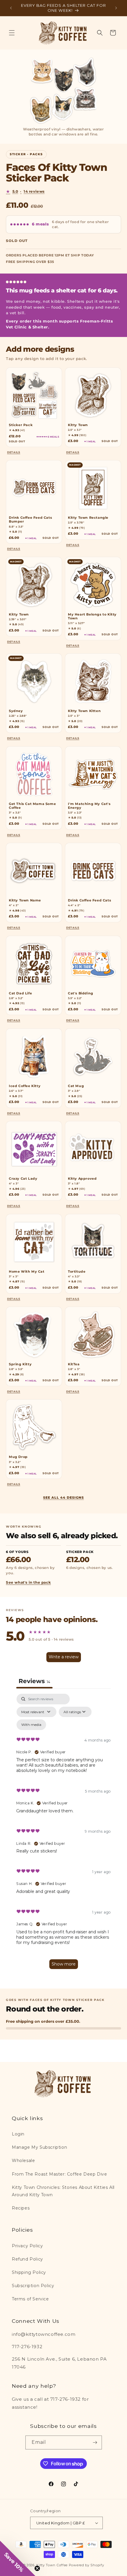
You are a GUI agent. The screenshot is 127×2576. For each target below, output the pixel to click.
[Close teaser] (37, 2568)
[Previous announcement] (11, 8)
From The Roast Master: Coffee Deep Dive (59, 2174)
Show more (64, 1964)
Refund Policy (27, 2259)
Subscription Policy (33, 2286)
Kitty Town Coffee (52, 2565)
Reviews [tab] (34, 1681)
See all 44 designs (63, 1498)
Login (18, 2134)
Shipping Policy (29, 2272)
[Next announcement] (116, 8)
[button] (12, 33)
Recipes (21, 2208)
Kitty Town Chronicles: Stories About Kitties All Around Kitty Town (63, 2191)
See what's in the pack (28, 1582)
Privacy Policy (27, 2246)
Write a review (64, 1657)
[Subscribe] (95, 2442)
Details (14, 452)
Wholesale (23, 2161)
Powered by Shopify (87, 2565)
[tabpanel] (63, 1834)
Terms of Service (30, 2299)
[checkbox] (31, 1725)
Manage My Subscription (39, 2147)
